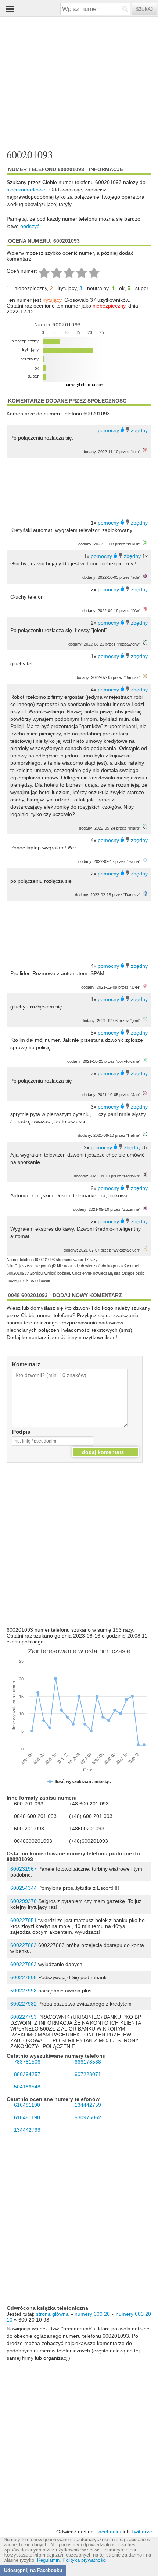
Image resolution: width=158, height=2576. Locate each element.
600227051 (24, 1920)
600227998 (24, 1991)
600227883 (24, 1945)
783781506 (27, 2062)
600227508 (24, 1977)
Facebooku (108, 2532)
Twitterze (142, 2532)
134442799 (27, 2130)
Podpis (21, 1432)
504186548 (27, 2087)
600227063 (24, 1964)
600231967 (24, 1869)
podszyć (30, 226)
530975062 (88, 2117)
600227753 (24, 2017)
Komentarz (26, 1364)
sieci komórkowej (26, 190)
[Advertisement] (72, 83)
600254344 (24, 1888)
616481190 (27, 2105)
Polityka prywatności (85, 2560)
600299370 (24, 1901)
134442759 (88, 2105)
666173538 (88, 2062)
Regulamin (48, 2560)
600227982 (24, 2004)
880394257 (27, 2074)
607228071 (88, 2074)
